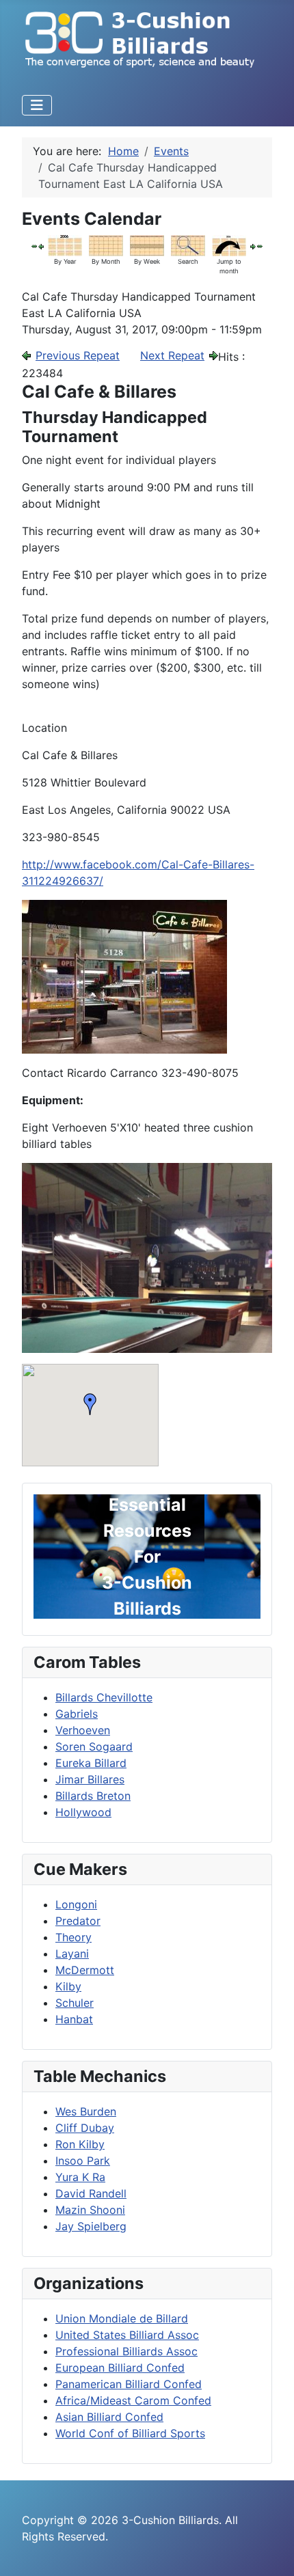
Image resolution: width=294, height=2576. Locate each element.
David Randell (91, 2193)
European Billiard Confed (120, 2368)
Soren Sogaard (94, 1746)
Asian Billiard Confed (109, 2417)
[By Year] (65, 244)
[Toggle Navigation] (37, 105)
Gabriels (77, 1714)
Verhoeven (83, 1730)
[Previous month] (34, 245)
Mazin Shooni (90, 2210)
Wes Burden (86, 2111)
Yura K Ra (80, 2177)
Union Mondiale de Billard (122, 2318)
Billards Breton (93, 1796)
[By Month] (106, 244)
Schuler (75, 2003)
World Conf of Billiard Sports (130, 2433)
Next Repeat (172, 355)
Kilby (68, 1986)
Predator (78, 1921)
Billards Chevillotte (104, 1697)
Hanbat (74, 2019)
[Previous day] (41, 245)
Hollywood (83, 1812)
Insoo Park (83, 2161)
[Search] (188, 244)
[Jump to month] (229, 244)
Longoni (76, 1904)
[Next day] (253, 245)
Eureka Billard (91, 1763)
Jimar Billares (90, 1779)
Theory (73, 1937)
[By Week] (147, 244)
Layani (72, 1954)
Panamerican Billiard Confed (129, 2384)
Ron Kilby (80, 2144)
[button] (90, 1404)
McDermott (85, 1970)
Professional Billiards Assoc (126, 2351)
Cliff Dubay (85, 2128)
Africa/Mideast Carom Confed (133, 2400)
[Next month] (260, 245)
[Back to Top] (270, 2551)
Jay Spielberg (91, 2226)
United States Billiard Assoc (127, 2335)
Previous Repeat (78, 355)
